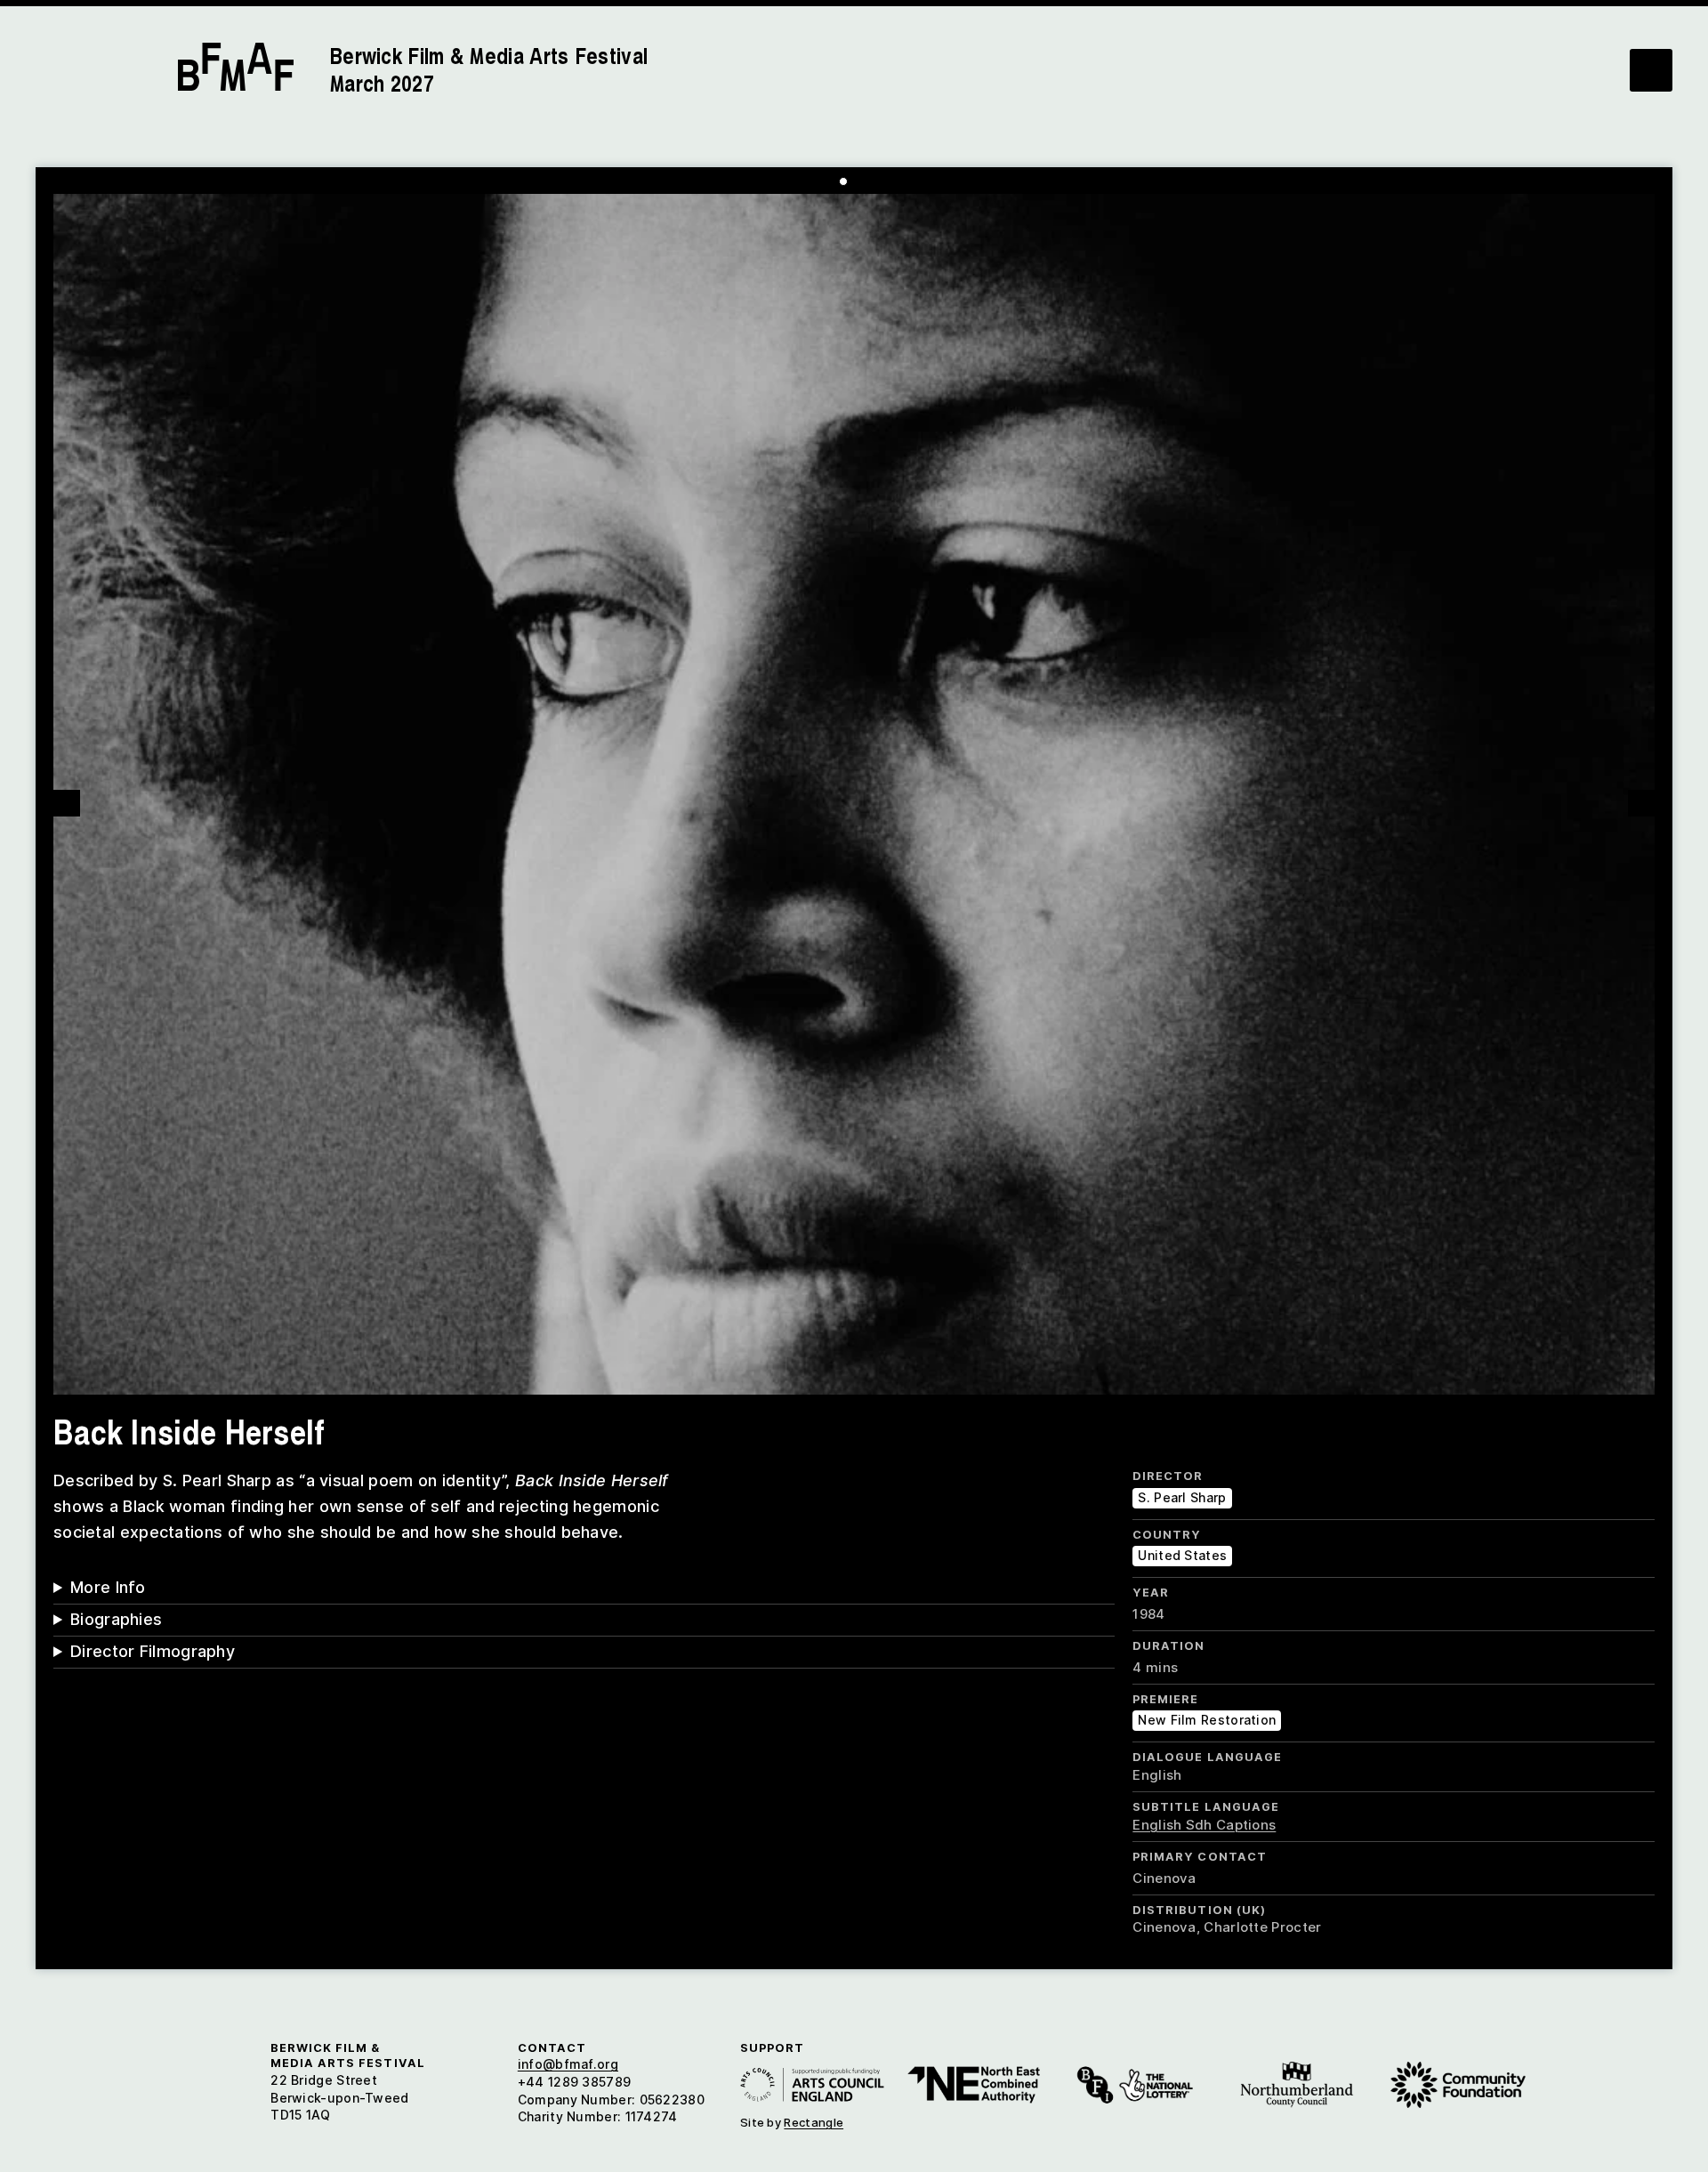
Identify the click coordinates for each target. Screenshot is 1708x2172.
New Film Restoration (1207, 1720)
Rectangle (814, 2122)
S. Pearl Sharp (1182, 1497)
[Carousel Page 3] (870, 181)
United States (1182, 1555)
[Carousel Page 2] (857, 181)
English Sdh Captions (1204, 1825)
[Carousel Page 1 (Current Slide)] (843, 181)
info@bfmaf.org (568, 2064)
